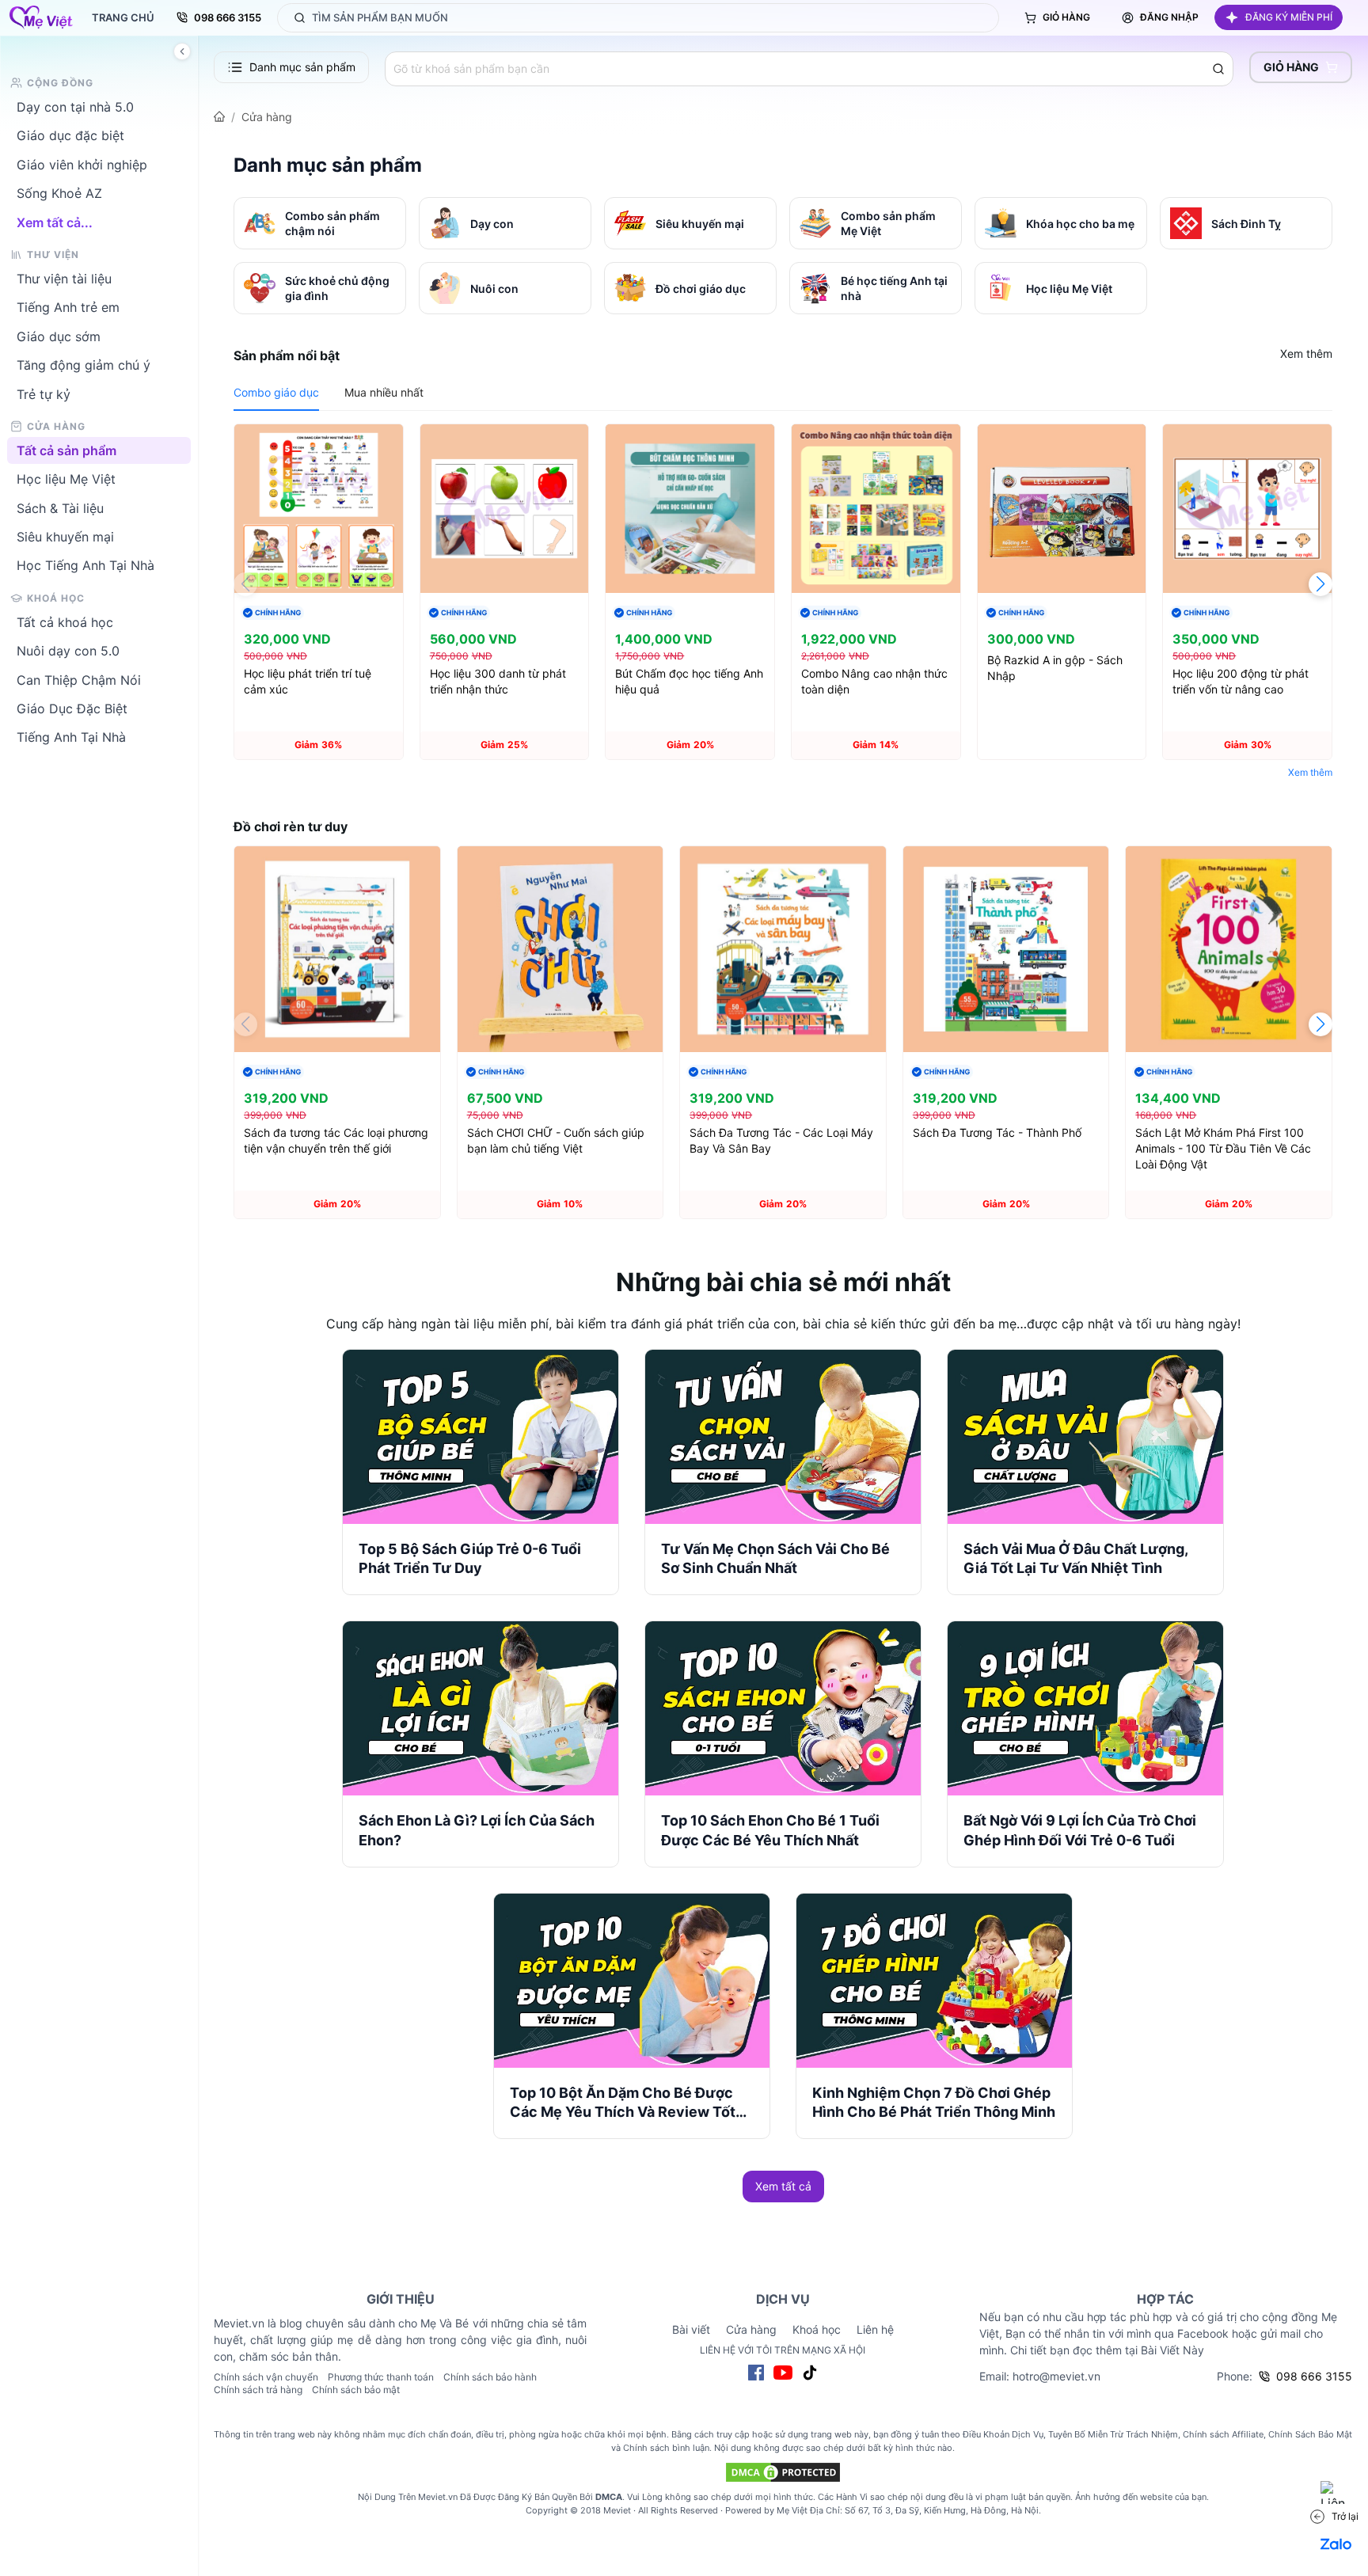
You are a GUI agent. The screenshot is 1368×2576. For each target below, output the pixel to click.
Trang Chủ (123, 17)
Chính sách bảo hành (490, 2377)
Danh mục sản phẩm (302, 67)
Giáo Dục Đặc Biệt (72, 709)
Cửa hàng (267, 117)
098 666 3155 (228, 17)
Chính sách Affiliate (1223, 2434)
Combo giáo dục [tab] (276, 392)
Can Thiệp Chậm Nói (79, 679)
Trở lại (1345, 2516)
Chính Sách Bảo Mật (1310, 2434)
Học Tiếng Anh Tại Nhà (85, 565)
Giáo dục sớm (59, 336)
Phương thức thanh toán (381, 2377)
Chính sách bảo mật (356, 2390)
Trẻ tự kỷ (44, 393)
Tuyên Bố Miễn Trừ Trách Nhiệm (1113, 2434)
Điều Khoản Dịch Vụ (1003, 2434)
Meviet (617, 2510)
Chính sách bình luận (666, 2448)
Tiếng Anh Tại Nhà (71, 737)
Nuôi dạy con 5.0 (68, 651)
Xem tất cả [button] (783, 2186)
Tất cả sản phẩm (66, 450)
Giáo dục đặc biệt (70, 135)
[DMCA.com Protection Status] (783, 2472)
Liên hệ (875, 2329)
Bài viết (691, 2329)
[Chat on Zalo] (1336, 2544)
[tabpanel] (783, 604)
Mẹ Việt (792, 2510)
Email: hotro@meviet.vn (1040, 2376)
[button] (1279, 17)
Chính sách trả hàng (258, 2390)
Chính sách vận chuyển (266, 2377)
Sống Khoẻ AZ (59, 193)
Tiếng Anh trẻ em (68, 307)
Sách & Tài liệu (60, 507)
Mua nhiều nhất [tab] (384, 392)
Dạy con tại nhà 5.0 (75, 107)
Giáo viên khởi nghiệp (82, 164)
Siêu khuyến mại (65, 537)
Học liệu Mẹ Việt (66, 479)
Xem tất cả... (55, 222)
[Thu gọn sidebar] (182, 51)
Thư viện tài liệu (64, 279)
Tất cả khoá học (65, 621)
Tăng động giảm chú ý (84, 365)
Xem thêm (1306, 353)
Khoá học (817, 2329)
